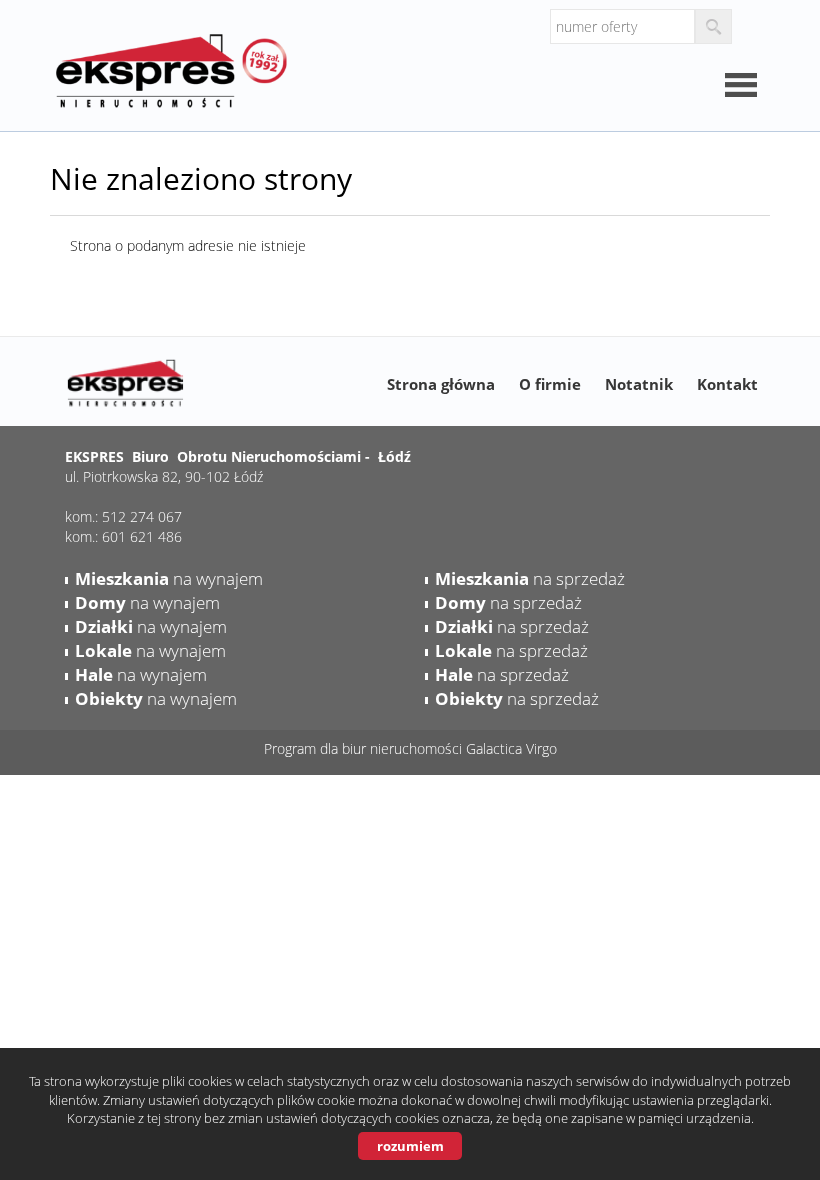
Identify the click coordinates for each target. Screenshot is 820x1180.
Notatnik (639, 384)
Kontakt (727, 384)
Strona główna (441, 384)
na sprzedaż (530, 578)
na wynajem (169, 578)
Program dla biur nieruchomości (365, 748)
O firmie (550, 384)
